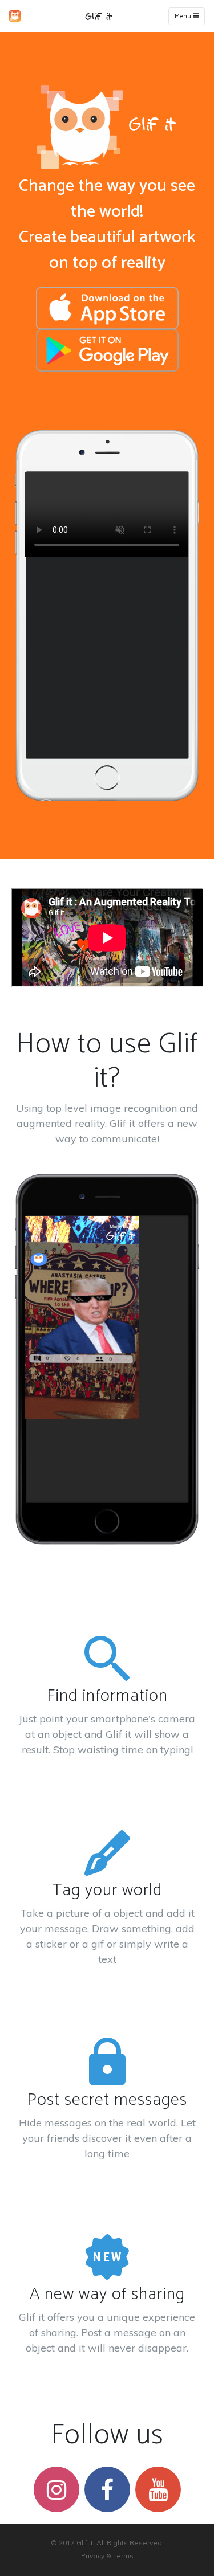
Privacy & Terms (107, 2556)
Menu (184, 16)
